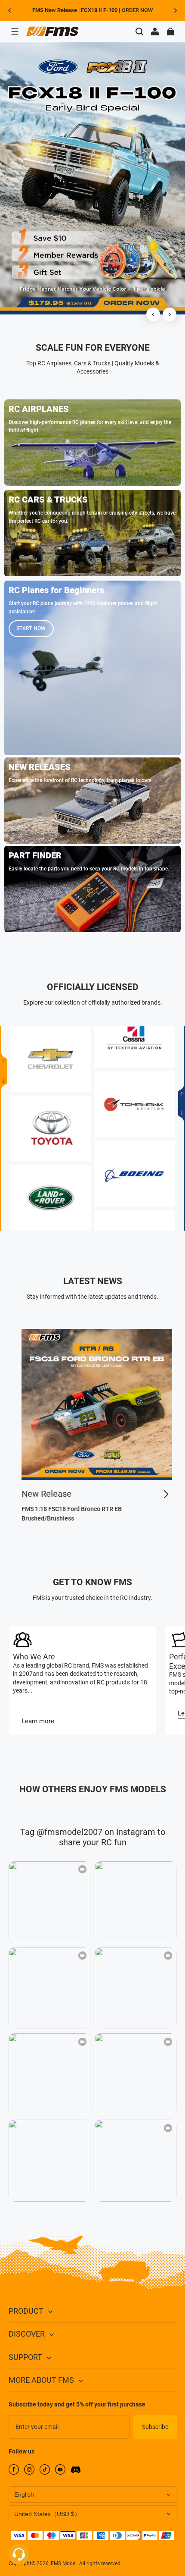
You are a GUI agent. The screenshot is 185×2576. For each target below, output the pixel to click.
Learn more (38, 1721)
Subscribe (155, 2427)
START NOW (31, 628)
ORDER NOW (137, 10)
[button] (15, 31)
